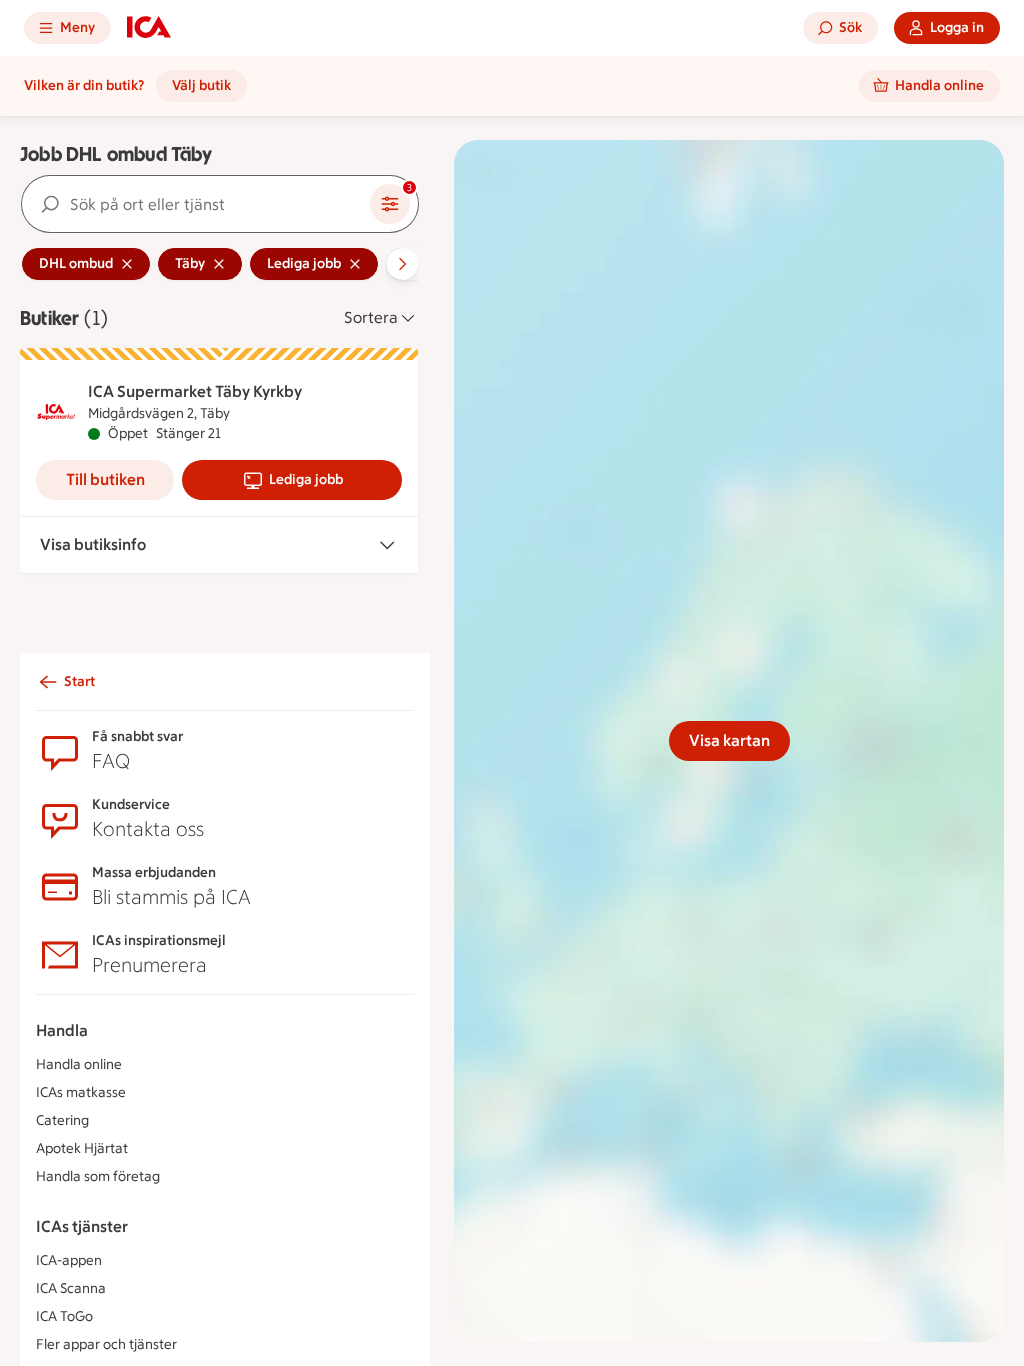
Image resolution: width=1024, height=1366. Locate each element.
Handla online (79, 1064)
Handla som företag (98, 1176)
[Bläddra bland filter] (402, 264)
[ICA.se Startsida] (149, 28)
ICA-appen (69, 1260)
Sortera (371, 317)
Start (79, 681)
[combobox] (196, 204)
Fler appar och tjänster (106, 1344)
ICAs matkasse (81, 1092)
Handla (62, 1030)
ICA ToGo (64, 1316)
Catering (62, 1120)
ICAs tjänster (82, 1226)
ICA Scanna (71, 1288)
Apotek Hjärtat (82, 1148)
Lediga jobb (306, 479)
